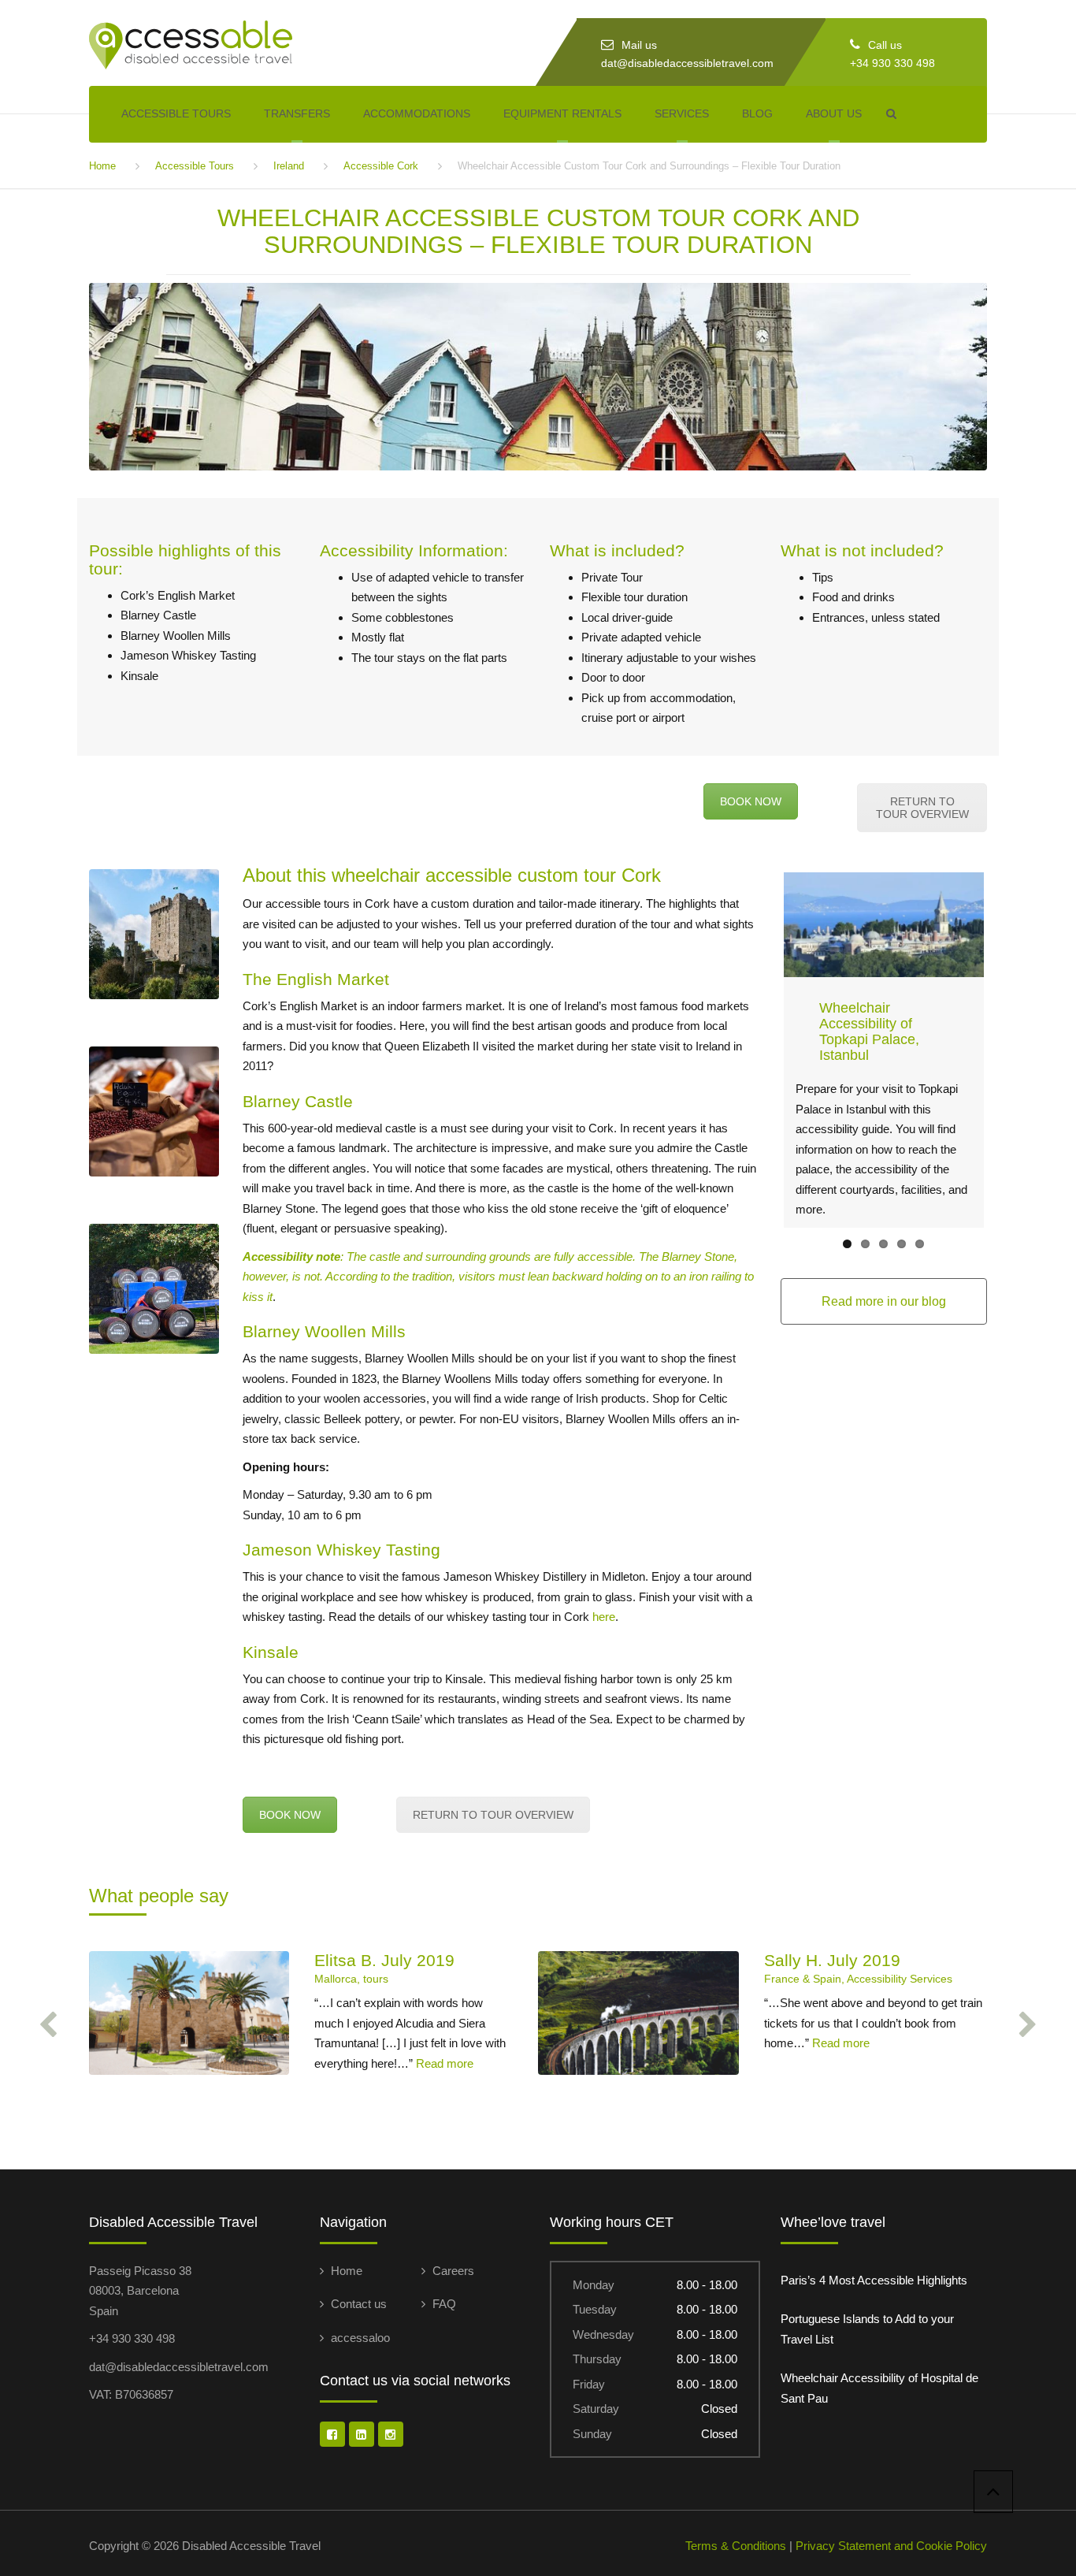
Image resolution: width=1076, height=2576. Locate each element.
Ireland (289, 166)
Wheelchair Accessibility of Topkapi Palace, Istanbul (869, 1031)
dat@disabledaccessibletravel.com (687, 63)
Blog (757, 113)
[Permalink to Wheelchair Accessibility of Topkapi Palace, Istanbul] (884, 925)
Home (102, 166)
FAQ (444, 2304)
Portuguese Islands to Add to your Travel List (867, 2329)
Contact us (359, 2304)
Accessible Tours (176, 113)
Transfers (297, 113)
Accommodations (417, 113)
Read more (445, 2063)
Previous (760, 1050)
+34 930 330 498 (892, 63)
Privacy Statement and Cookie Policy (891, 2546)
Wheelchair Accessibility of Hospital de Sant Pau (879, 2388)
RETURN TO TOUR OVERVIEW (922, 808)
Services (682, 113)
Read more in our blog (884, 1301)
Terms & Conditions (736, 2546)
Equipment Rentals (562, 113)
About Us (834, 113)
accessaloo (360, 2338)
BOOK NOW (751, 801)
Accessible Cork (381, 166)
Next (1007, 1050)
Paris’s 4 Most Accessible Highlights (874, 2280)
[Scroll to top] (993, 2492)
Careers (453, 2271)
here (604, 1617)
